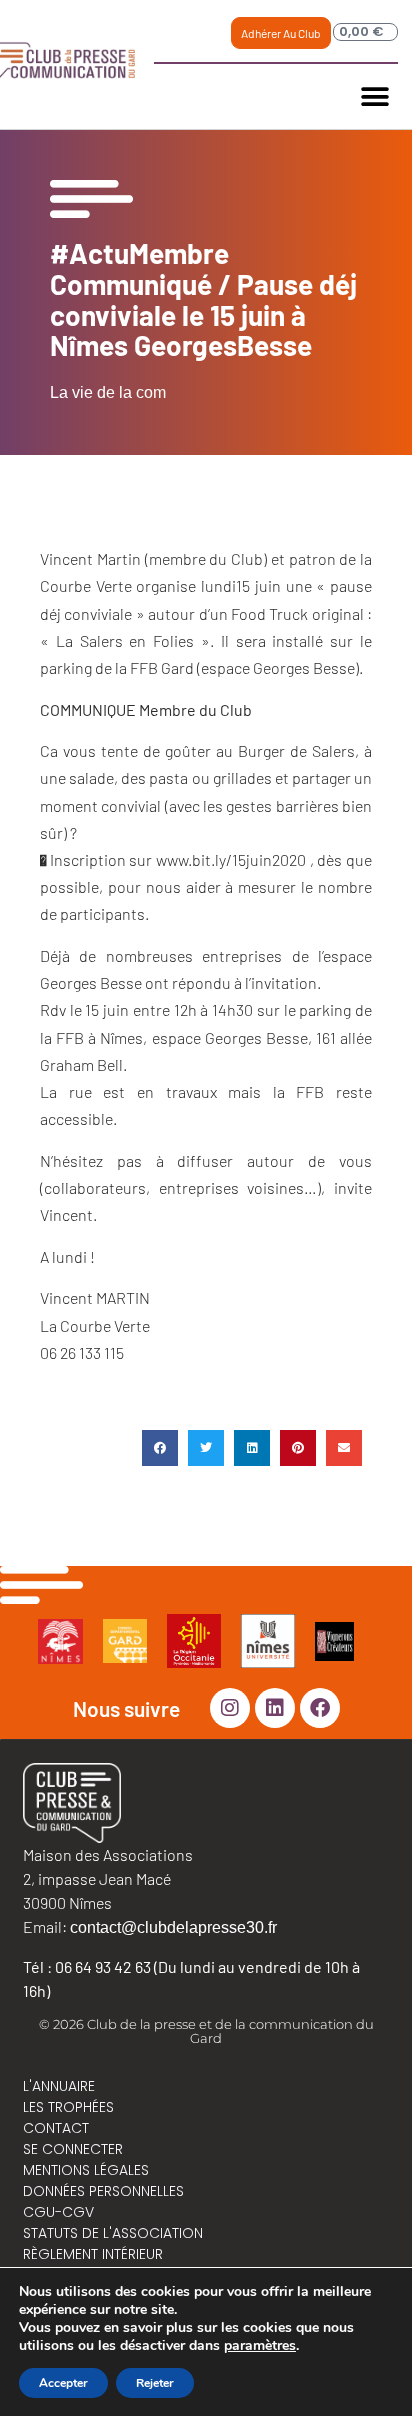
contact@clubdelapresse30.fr (173, 1927)
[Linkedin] (275, 1708)
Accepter (63, 2383)
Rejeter (155, 2383)
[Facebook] (320, 1708)
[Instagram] (230, 1708)
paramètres (260, 2346)
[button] (375, 96)
